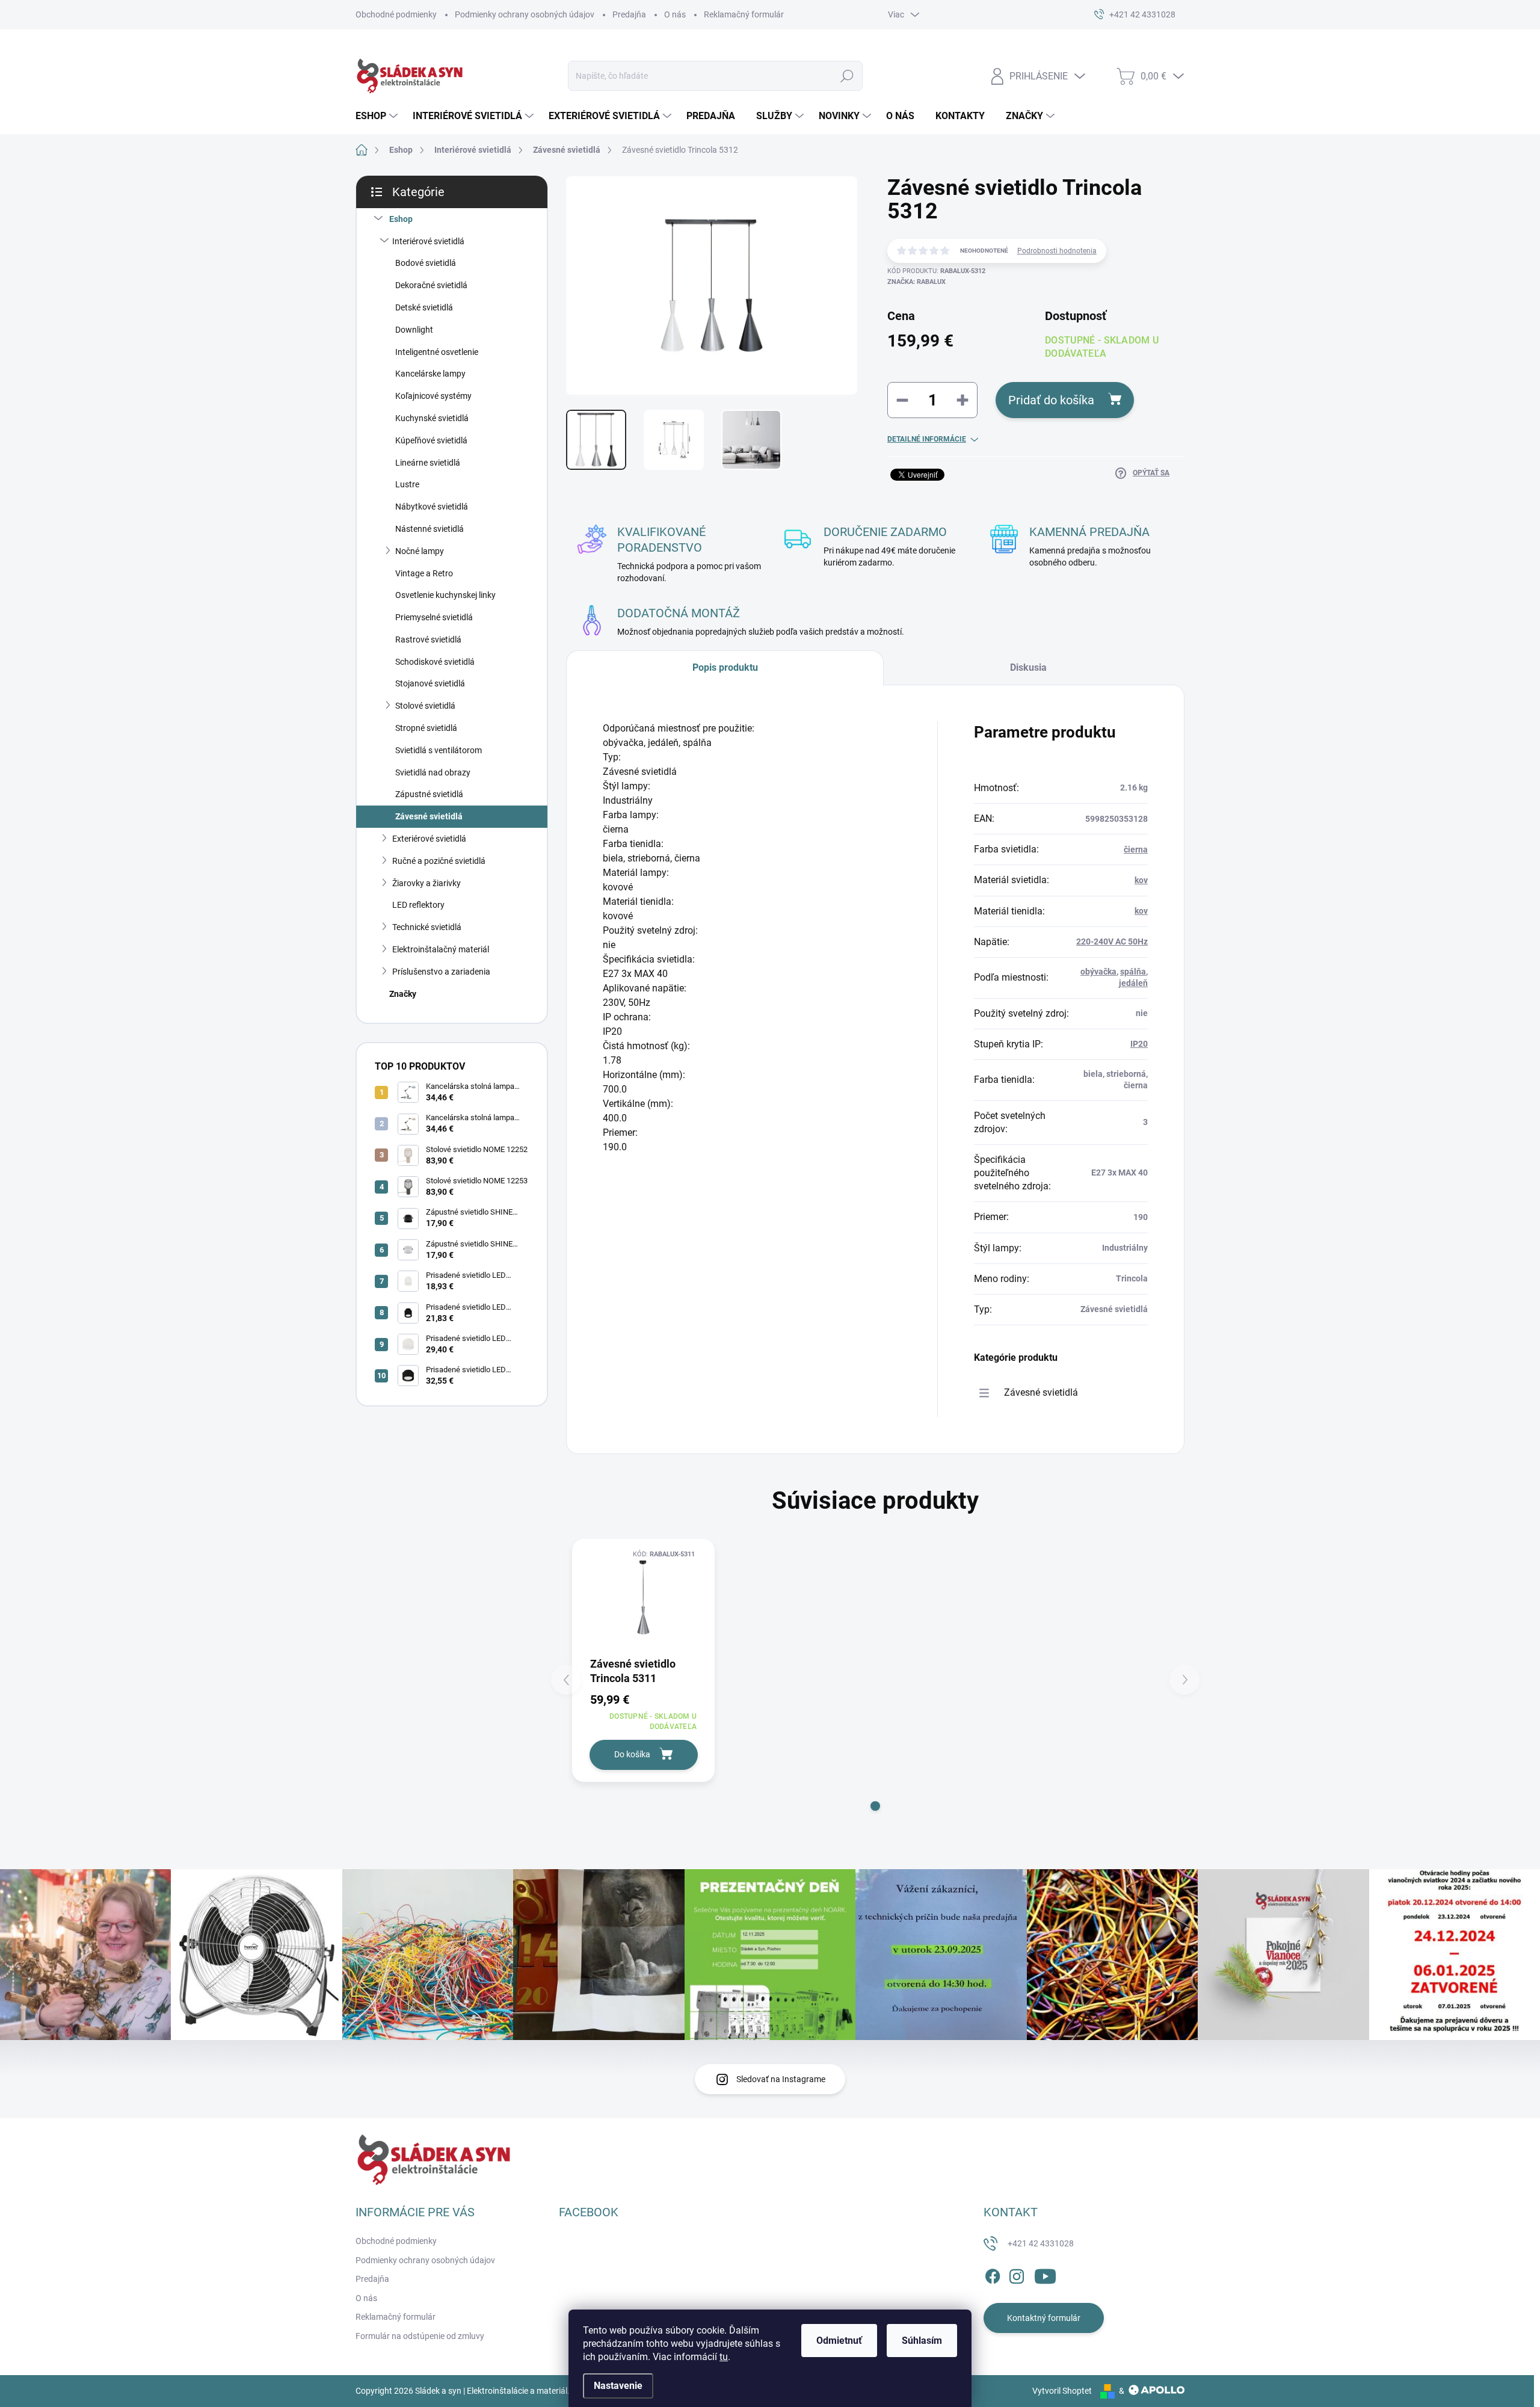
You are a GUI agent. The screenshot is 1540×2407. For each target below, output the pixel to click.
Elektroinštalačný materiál (441, 949)
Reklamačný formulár (744, 14)
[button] (875, 1806)
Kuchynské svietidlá (432, 418)
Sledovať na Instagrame (781, 2079)
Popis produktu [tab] (725, 667)
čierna (1136, 849)
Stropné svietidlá (426, 728)
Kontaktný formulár (1044, 2318)
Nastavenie (618, 2386)
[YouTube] (1045, 2274)
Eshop (401, 219)
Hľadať (847, 76)
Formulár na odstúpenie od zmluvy (420, 2336)
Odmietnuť (839, 2341)
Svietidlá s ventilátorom (439, 750)
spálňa (1133, 972)
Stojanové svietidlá (430, 683)
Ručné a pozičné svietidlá (439, 861)
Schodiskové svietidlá (435, 662)
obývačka (1098, 972)
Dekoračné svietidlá (431, 285)
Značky (403, 994)
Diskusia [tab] (1028, 667)
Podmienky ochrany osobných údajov (525, 14)
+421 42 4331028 (1041, 2243)
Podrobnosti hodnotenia (1057, 251)
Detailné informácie (927, 439)
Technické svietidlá (427, 927)
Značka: (916, 282)
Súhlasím (922, 2341)
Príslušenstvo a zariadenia (441, 972)
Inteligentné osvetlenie (437, 352)
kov (1141, 880)
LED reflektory (418, 905)
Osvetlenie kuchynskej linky (445, 595)
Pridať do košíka (1051, 400)
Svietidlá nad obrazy (433, 772)
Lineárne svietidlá (428, 463)
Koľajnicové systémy (433, 396)
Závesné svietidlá (429, 816)
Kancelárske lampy (430, 374)
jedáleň (1133, 983)
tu (724, 2357)
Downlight (414, 330)
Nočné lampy (420, 551)
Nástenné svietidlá (430, 529)
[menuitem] (378, 116)
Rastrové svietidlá (428, 640)
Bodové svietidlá (426, 263)
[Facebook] (993, 2274)
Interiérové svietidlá (428, 241)
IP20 (1139, 1044)
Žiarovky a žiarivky (427, 883)
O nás (675, 14)
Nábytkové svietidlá (432, 507)
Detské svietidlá (424, 307)
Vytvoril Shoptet (1062, 2391)
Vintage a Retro (424, 573)
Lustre (407, 484)
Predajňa (629, 14)
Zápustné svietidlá (429, 794)
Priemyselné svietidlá (434, 617)
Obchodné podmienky (396, 14)
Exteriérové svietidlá (429, 839)
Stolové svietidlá (425, 706)
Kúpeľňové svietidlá (431, 440)
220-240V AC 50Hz (1112, 942)
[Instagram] (1017, 2274)
